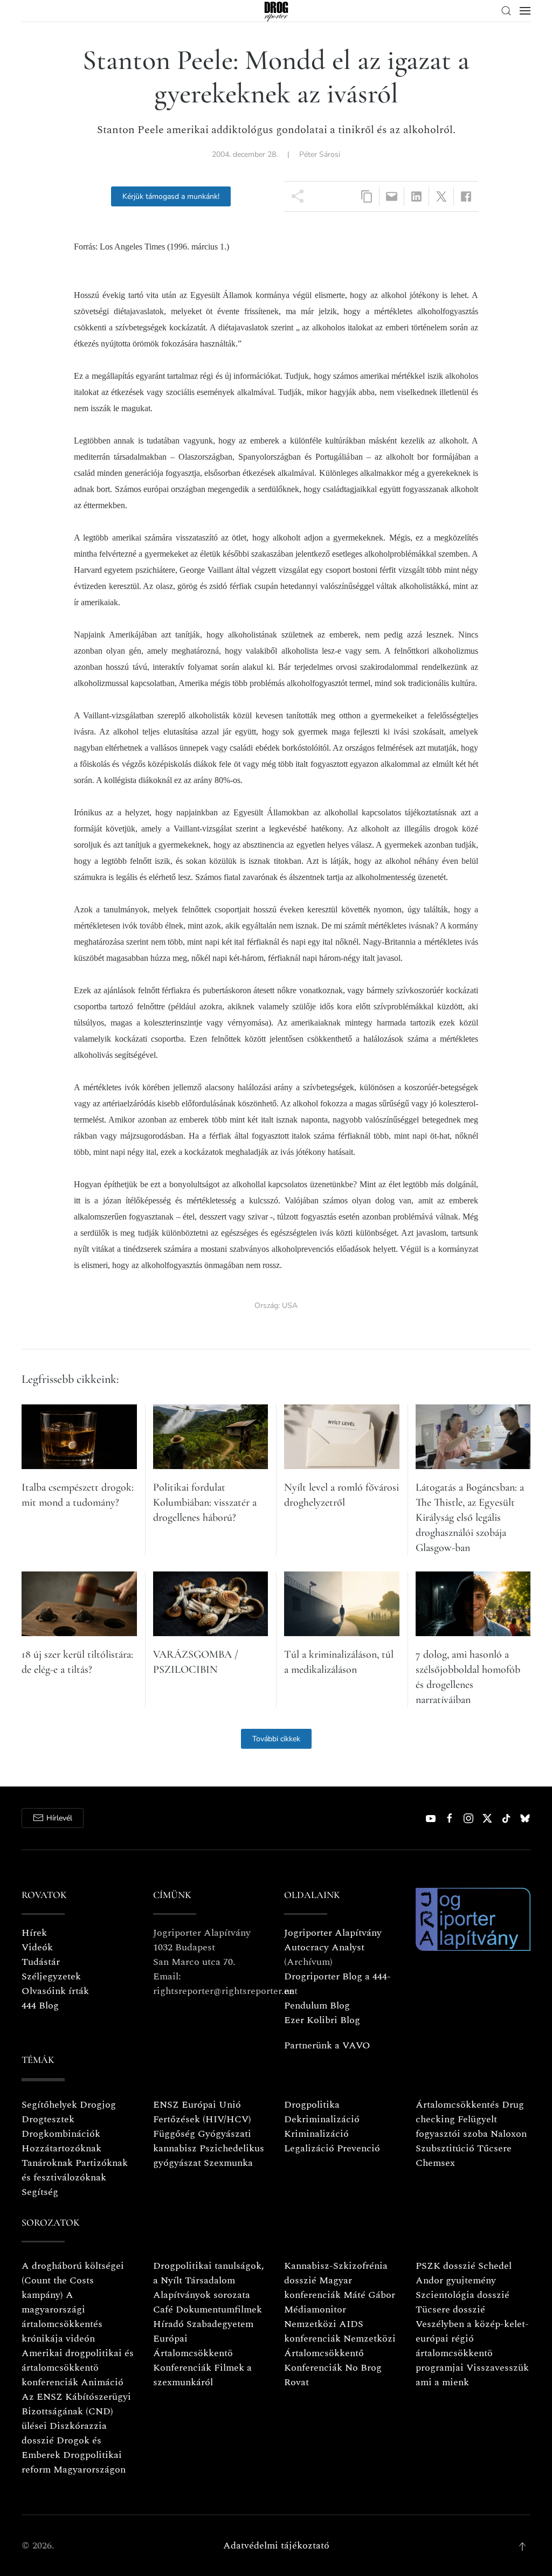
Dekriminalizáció (322, 2119)
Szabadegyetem (220, 2324)
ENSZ (166, 2105)
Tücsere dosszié (450, 2310)
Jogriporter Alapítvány (333, 1933)
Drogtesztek (48, 2119)
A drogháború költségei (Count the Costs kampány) (73, 2280)
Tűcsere (494, 2148)
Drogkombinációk (61, 2134)
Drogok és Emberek (61, 2448)
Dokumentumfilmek (219, 2310)
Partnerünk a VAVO (327, 2045)
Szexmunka (228, 2163)
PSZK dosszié (446, 2266)
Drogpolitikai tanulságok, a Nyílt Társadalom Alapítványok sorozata (209, 2280)
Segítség (40, 2192)
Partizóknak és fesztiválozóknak (75, 2170)
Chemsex (435, 2163)
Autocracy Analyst (324, 1947)
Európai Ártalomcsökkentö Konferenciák (193, 2353)
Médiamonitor (315, 2310)
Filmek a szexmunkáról (202, 2375)
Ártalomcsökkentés (457, 2105)
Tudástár (41, 1962)
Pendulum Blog (317, 2006)
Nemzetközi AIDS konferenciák (324, 2331)
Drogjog (98, 2105)
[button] (506, 11)
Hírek (34, 1933)
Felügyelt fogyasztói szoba (456, 2127)
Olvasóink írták (55, 1991)
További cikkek (276, 1739)
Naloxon (509, 2134)
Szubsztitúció (445, 2148)
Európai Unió (211, 2105)
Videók (37, 1947)
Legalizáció (309, 2148)
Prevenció (357, 2148)
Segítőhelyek (51, 2105)
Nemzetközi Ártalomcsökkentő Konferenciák (340, 2353)
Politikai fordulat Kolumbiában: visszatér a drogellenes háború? (205, 1502)
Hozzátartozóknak (61, 2148)
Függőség (174, 2134)
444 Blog (40, 2006)
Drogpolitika (312, 2105)
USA (290, 1306)
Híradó (168, 2324)
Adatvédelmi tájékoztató (276, 2546)
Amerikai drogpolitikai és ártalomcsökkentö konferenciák (78, 2368)
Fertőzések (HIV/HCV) (202, 2119)
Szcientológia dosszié (463, 2295)
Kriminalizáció (316, 2134)
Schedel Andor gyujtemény (464, 2273)
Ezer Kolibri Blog (322, 2020)
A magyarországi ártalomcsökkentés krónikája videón (62, 2317)
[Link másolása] (367, 196)
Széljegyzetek (51, 1976)
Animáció (102, 2382)
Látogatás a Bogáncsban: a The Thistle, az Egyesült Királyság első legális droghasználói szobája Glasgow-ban (470, 1518)
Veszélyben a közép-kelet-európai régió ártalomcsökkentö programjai (472, 2346)
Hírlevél (59, 1818)
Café (163, 2310)
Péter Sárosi (320, 154)
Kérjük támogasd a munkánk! (171, 196)
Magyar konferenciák (318, 2288)
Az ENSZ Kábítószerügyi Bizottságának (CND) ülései (76, 2411)
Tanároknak (47, 2163)
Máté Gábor (369, 2295)
